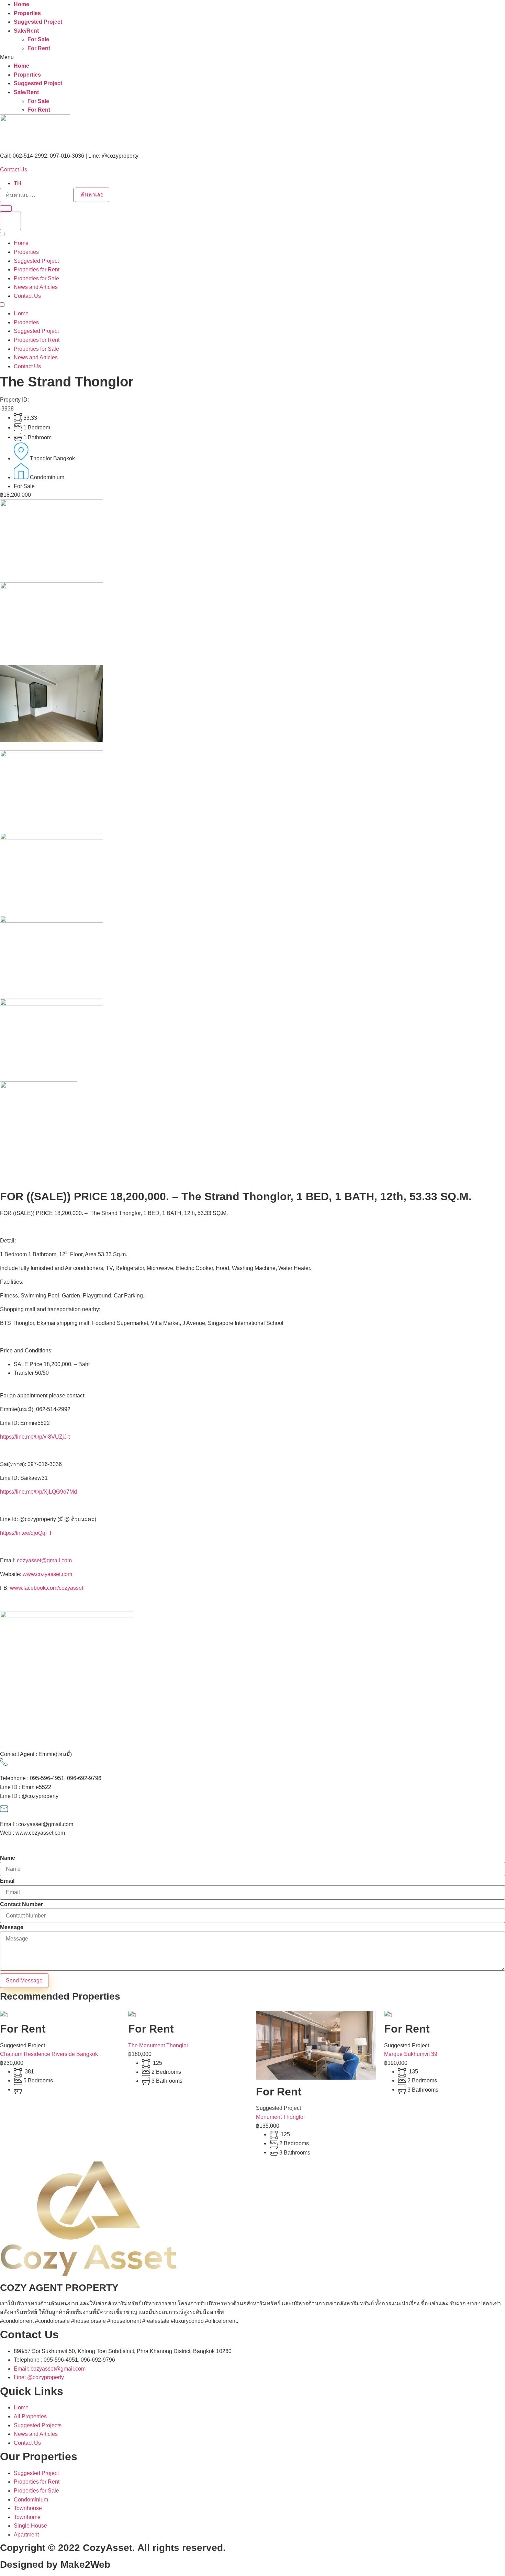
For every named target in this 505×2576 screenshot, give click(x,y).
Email (7, 1881)
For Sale (38, 39)
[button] (252, 57)
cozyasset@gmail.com (44, 1560)
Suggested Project (38, 22)
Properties (27, 13)
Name (8, 1858)
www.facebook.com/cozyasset (47, 1588)
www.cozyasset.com (47, 1574)
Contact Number (21, 1904)
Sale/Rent (26, 31)
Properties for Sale (36, 278)
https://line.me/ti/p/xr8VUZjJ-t (35, 1437)
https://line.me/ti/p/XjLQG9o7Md (38, 1492)
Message (12, 1927)
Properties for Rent (37, 269)
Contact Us (14, 170)
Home (21, 4)
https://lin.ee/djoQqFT (26, 1533)
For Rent (39, 48)
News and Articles (36, 287)
